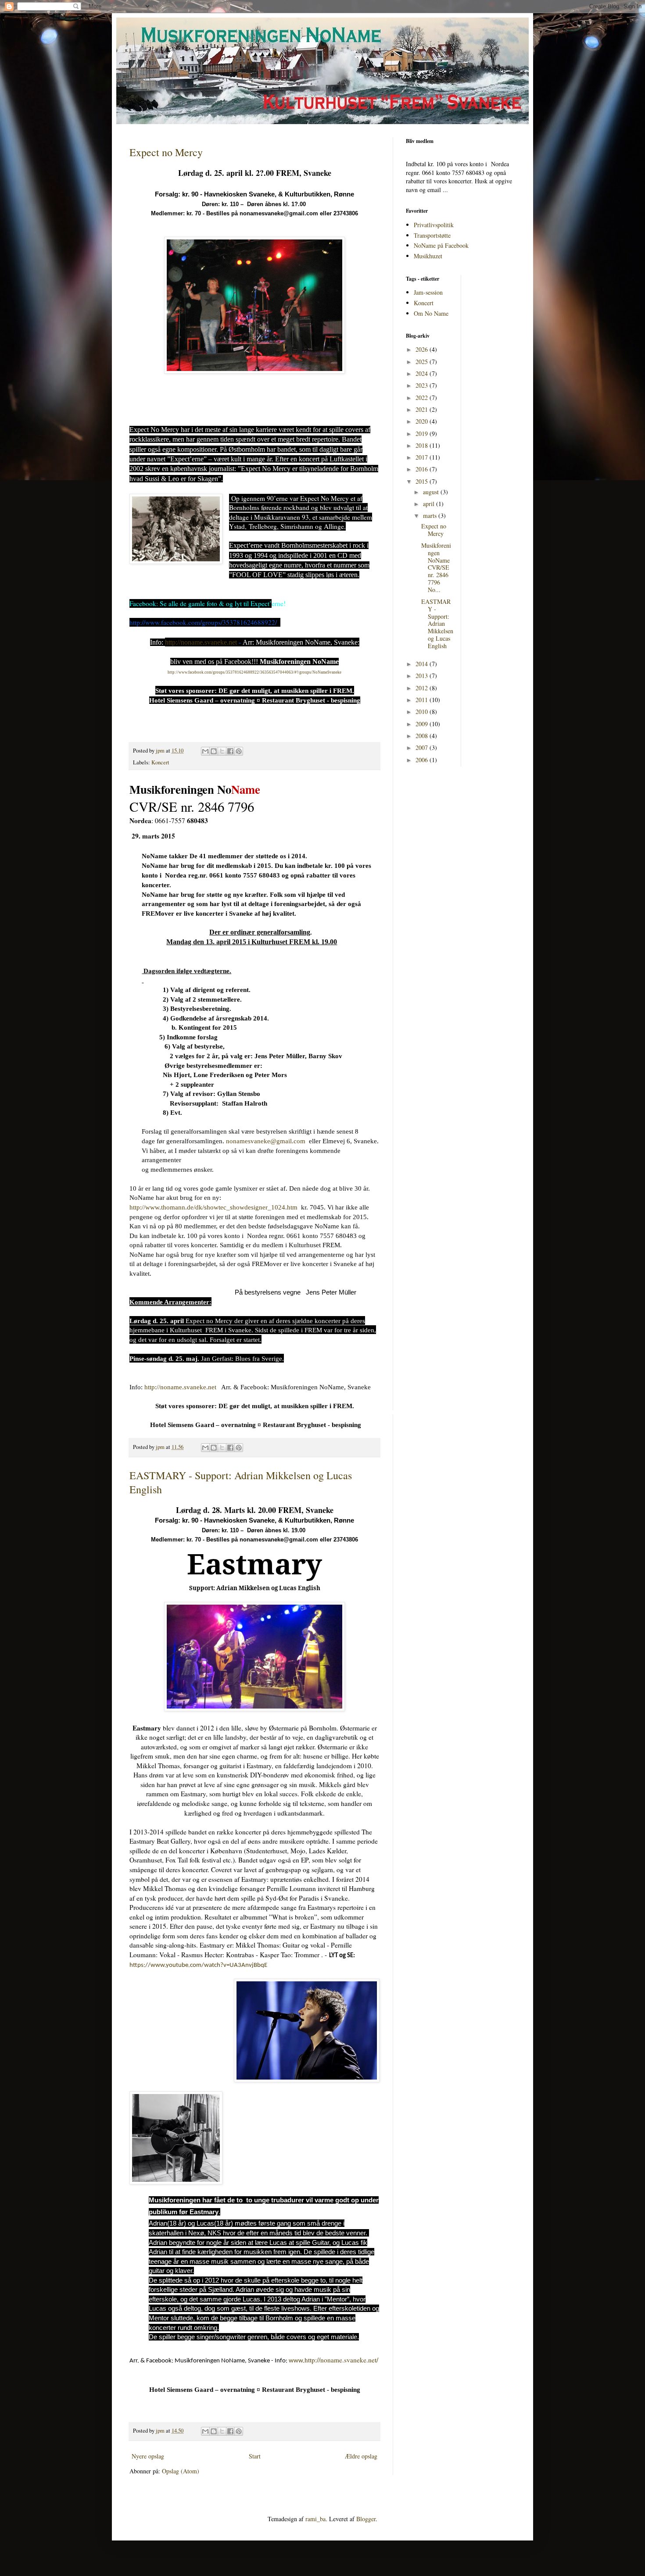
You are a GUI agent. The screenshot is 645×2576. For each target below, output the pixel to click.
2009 (423, 724)
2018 (423, 445)
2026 (423, 349)
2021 (423, 409)
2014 (423, 664)
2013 (423, 676)
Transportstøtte (432, 235)
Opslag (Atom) (181, 2471)
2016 (423, 469)
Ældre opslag (361, 2456)
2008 (423, 736)
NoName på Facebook (441, 245)
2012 (423, 688)
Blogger (366, 2519)
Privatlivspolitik (434, 225)
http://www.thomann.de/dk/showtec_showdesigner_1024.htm (213, 1207)
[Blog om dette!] (214, 751)
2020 (423, 421)
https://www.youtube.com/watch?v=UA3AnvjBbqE (198, 1965)
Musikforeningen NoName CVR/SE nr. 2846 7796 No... (436, 567)
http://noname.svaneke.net (201, 642)
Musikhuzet (428, 256)
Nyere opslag (148, 2456)
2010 (423, 712)
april (430, 504)
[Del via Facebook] (230, 751)
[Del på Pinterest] (239, 751)
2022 (423, 398)
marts (431, 516)
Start (255, 2456)
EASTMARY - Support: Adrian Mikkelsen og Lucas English (437, 624)
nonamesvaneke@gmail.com (266, 1141)
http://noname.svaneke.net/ (333, 2360)
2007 (423, 747)
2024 (423, 373)
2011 (423, 700)
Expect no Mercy (166, 152)
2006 (423, 760)
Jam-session (428, 292)
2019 (423, 433)
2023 (423, 385)
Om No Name (431, 313)
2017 (423, 457)
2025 (423, 362)
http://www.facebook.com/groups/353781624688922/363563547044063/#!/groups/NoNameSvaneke (254, 672)
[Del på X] (222, 751)
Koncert (160, 762)
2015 (423, 481)
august (432, 492)
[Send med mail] (205, 751)
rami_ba (315, 2519)
